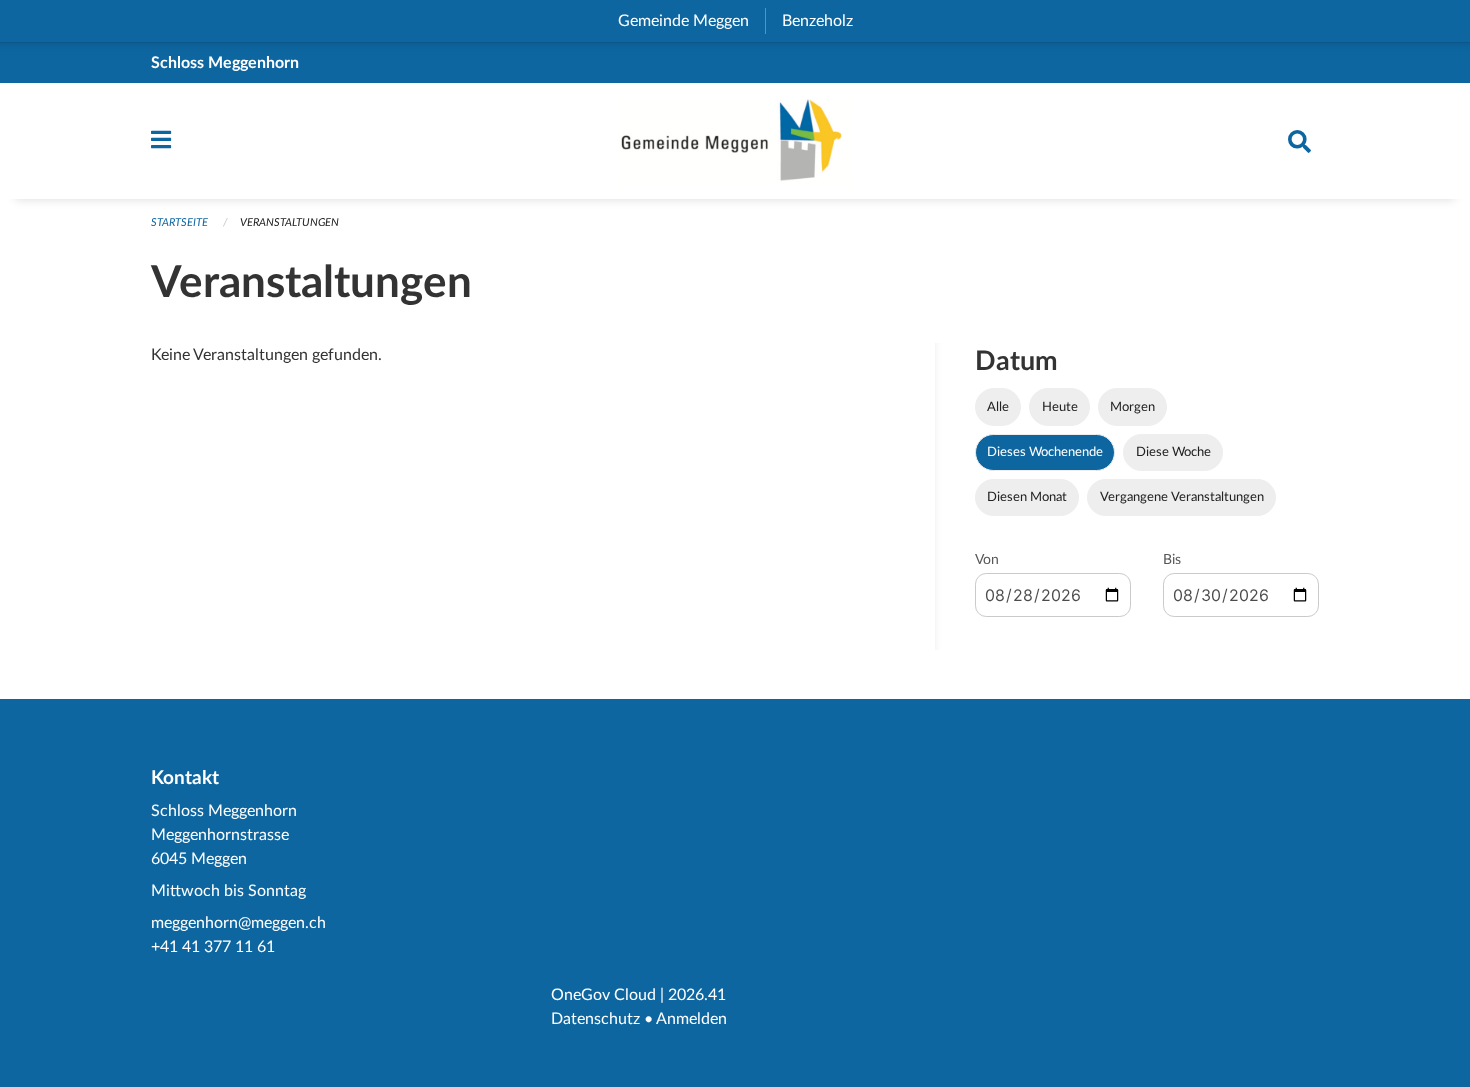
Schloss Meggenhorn (225, 63)
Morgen (1132, 407)
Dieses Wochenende (1045, 452)
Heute (1060, 407)
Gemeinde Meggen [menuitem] (691, 21)
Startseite (179, 222)
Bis (1172, 560)
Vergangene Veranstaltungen (1182, 497)
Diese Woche (1173, 452)
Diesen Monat (1027, 497)
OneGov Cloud (603, 995)
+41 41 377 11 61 (213, 947)
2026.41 (697, 995)
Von (987, 560)
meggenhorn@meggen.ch (238, 923)
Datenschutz (595, 1019)
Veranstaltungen (289, 222)
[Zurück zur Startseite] (735, 141)
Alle (998, 407)
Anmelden (691, 1019)
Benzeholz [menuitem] (825, 21)
